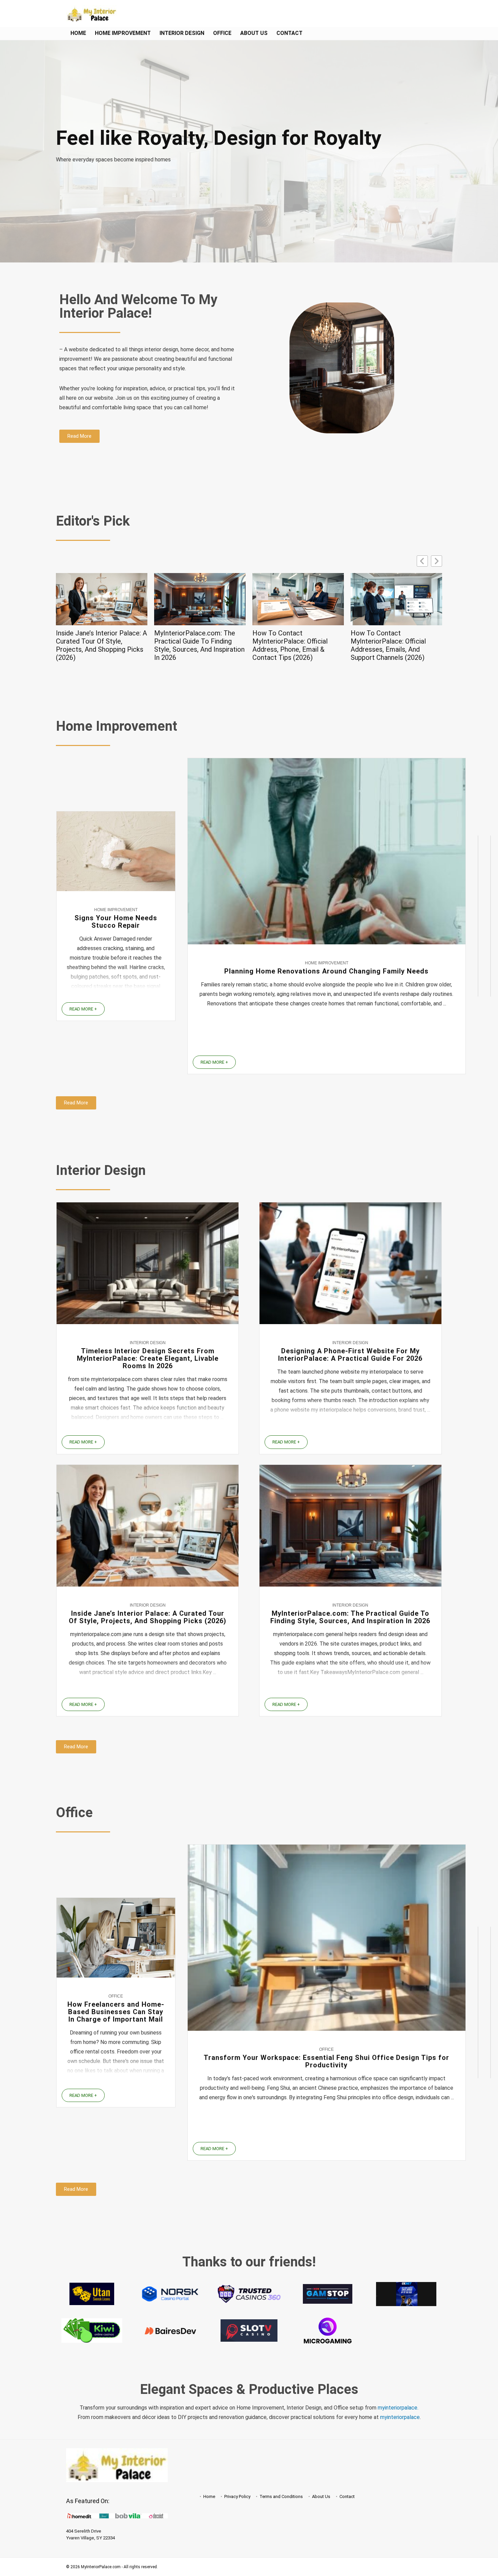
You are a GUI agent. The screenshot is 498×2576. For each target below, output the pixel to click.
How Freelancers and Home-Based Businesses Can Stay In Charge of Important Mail (116, 2012)
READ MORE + (83, 1009)
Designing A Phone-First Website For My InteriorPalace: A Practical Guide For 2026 (350, 1355)
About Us (254, 33)
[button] (437, 561)
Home (78, 33)
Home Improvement (123, 33)
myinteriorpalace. (398, 2408)
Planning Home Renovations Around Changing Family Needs (326, 971)
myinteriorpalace (400, 2417)
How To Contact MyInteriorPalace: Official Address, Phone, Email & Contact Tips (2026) (192, 645)
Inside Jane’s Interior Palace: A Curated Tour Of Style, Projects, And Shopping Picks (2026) (148, 1617)
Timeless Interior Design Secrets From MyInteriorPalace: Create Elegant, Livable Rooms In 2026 (148, 1358)
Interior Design (182, 33)
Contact (289, 33)
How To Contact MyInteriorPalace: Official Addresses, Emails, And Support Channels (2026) (290, 645)
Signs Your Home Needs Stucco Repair (116, 922)
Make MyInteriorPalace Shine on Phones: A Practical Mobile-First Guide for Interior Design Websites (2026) (396, 645)
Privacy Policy (237, 2496)
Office (222, 33)
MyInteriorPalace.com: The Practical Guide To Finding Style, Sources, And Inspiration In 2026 (101, 645)
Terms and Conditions (281, 2496)
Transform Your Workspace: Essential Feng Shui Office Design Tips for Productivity (326, 2061)
